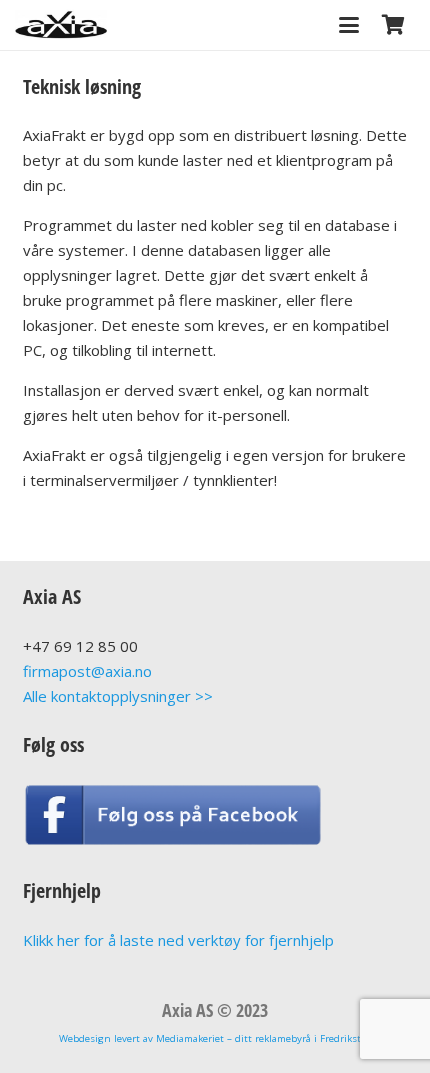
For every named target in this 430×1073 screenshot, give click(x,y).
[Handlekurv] (393, 25)
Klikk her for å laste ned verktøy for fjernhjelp (178, 940)
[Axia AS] (61, 25)
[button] (349, 25)
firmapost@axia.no (87, 671)
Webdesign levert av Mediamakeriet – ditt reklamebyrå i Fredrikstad (215, 1038)
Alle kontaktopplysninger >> (118, 696)
